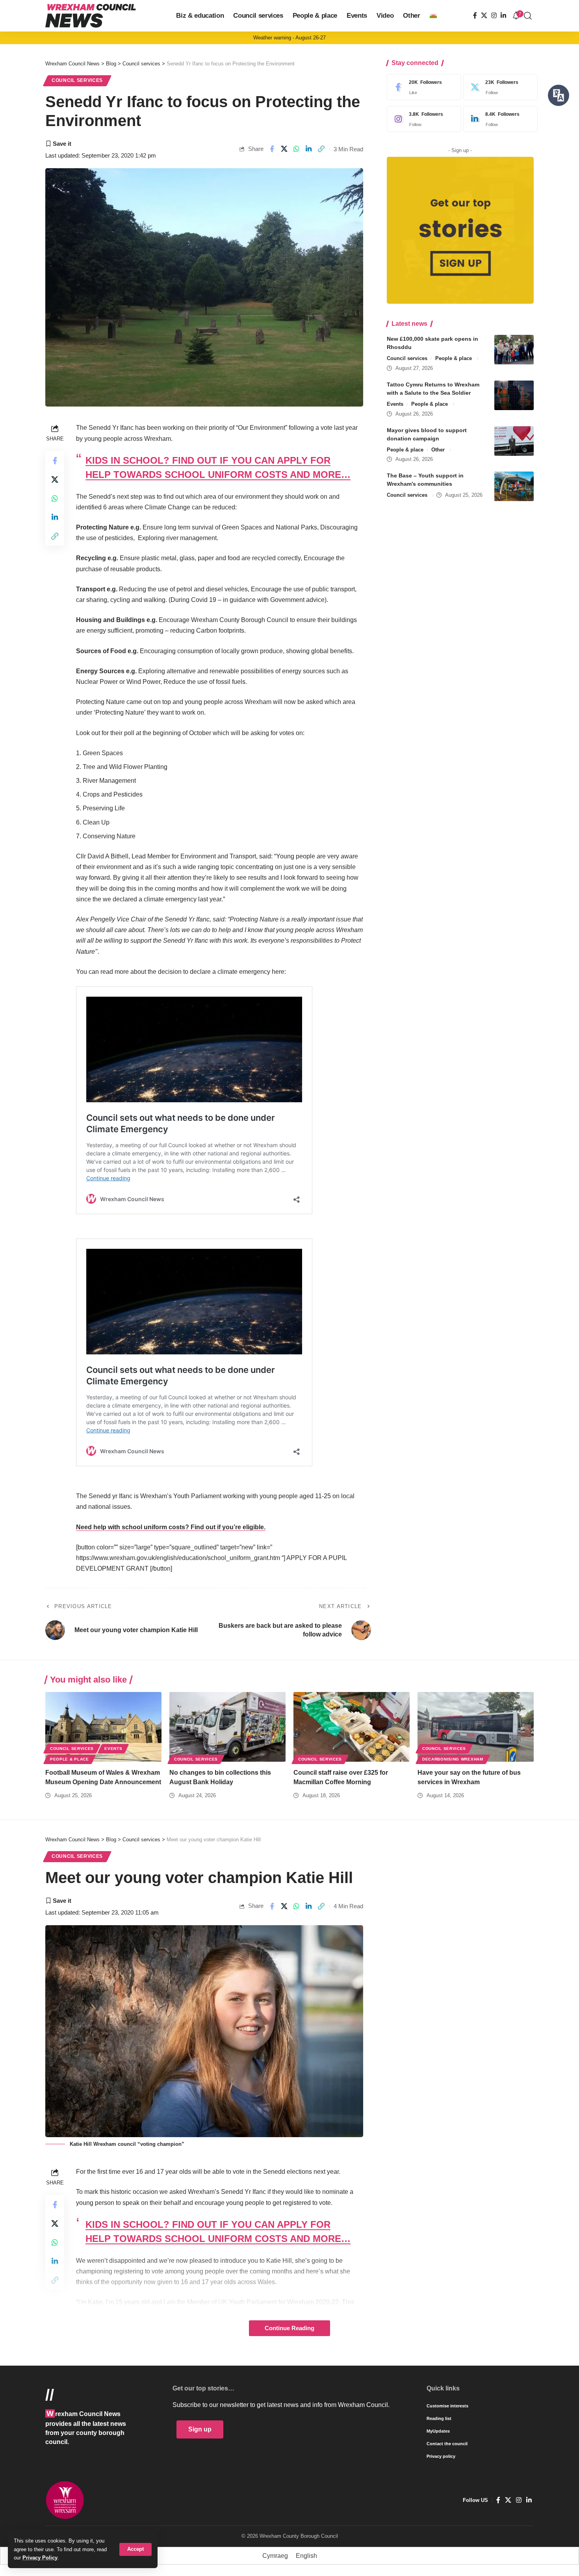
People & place (454, 358)
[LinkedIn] (503, 16)
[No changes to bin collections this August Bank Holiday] (227, 1727)
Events (395, 404)
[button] (135, 2549)
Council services (77, 80)
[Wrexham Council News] (91, 16)
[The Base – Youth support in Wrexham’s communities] (514, 486)
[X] (484, 16)
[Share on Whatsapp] (297, 149)
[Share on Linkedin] (309, 149)
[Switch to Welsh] (433, 16)
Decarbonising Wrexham (453, 1759)
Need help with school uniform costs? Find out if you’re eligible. (171, 1527)
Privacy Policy (40, 2558)
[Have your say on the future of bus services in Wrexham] (476, 1727)
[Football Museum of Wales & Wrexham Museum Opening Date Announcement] (103, 1727)
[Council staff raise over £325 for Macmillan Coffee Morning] (352, 1727)
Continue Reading (289, 2328)
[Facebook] (475, 16)
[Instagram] (494, 16)
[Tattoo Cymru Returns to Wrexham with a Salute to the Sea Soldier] (514, 395)
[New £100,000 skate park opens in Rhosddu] (514, 350)
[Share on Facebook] (272, 149)
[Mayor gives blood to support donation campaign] (514, 441)
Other (438, 450)
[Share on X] (284, 149)
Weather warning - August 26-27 (289, 38)
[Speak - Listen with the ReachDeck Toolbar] (559, 95)
